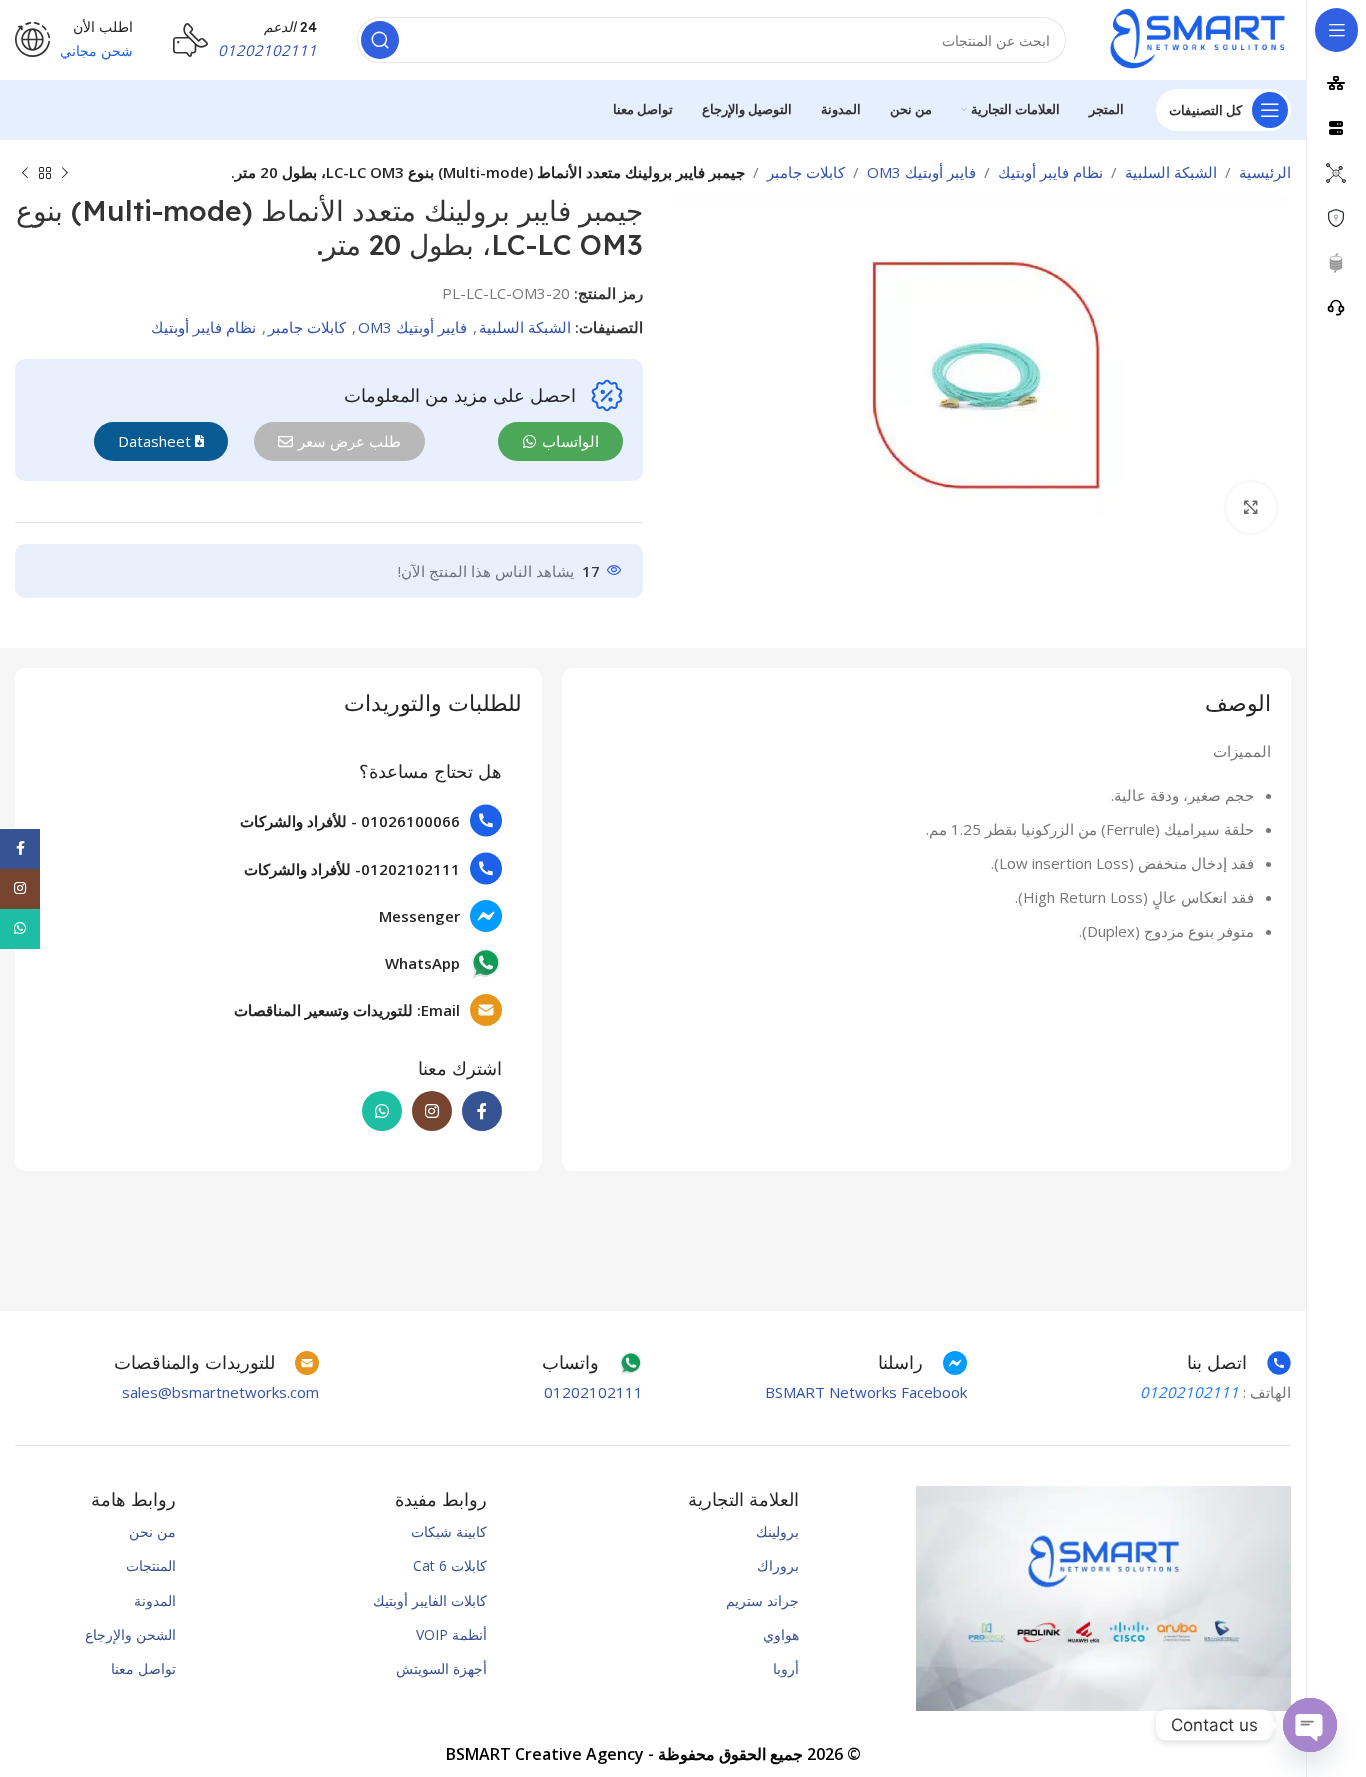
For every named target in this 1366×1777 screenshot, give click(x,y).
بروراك (777, 1565)
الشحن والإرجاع (130, 1634)
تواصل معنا (143, 1668)
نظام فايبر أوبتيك (1050, 172)
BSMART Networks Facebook (866, 1392)
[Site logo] (1198, 38)
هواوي (780, 1634)
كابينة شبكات (449, 1531)
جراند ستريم (762, 1600)
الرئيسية (1265, 172)
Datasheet (156, 441)
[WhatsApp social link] (382, 1111)
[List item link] (368, 820)
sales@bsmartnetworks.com (220, 1392)
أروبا (785, 1668)
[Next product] (25, 174)
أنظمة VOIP (451, 1634)
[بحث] (380, 40)
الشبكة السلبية (1171, 172)
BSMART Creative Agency (545, 1754)
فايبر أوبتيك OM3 (921, 172)
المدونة (155, 1600)
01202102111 (593, 1392)
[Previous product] (65, 174)
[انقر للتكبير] (1251, 507)
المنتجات (151, 1565)
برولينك (777, 1531)
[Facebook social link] (482, 1111)
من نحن (152, 1531)
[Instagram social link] (432, 1111)
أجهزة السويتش (441, 1668)
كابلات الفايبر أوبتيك (430, 1600)
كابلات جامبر (806, 172)
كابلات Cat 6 (450, 1565)
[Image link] (1103, 1597)
